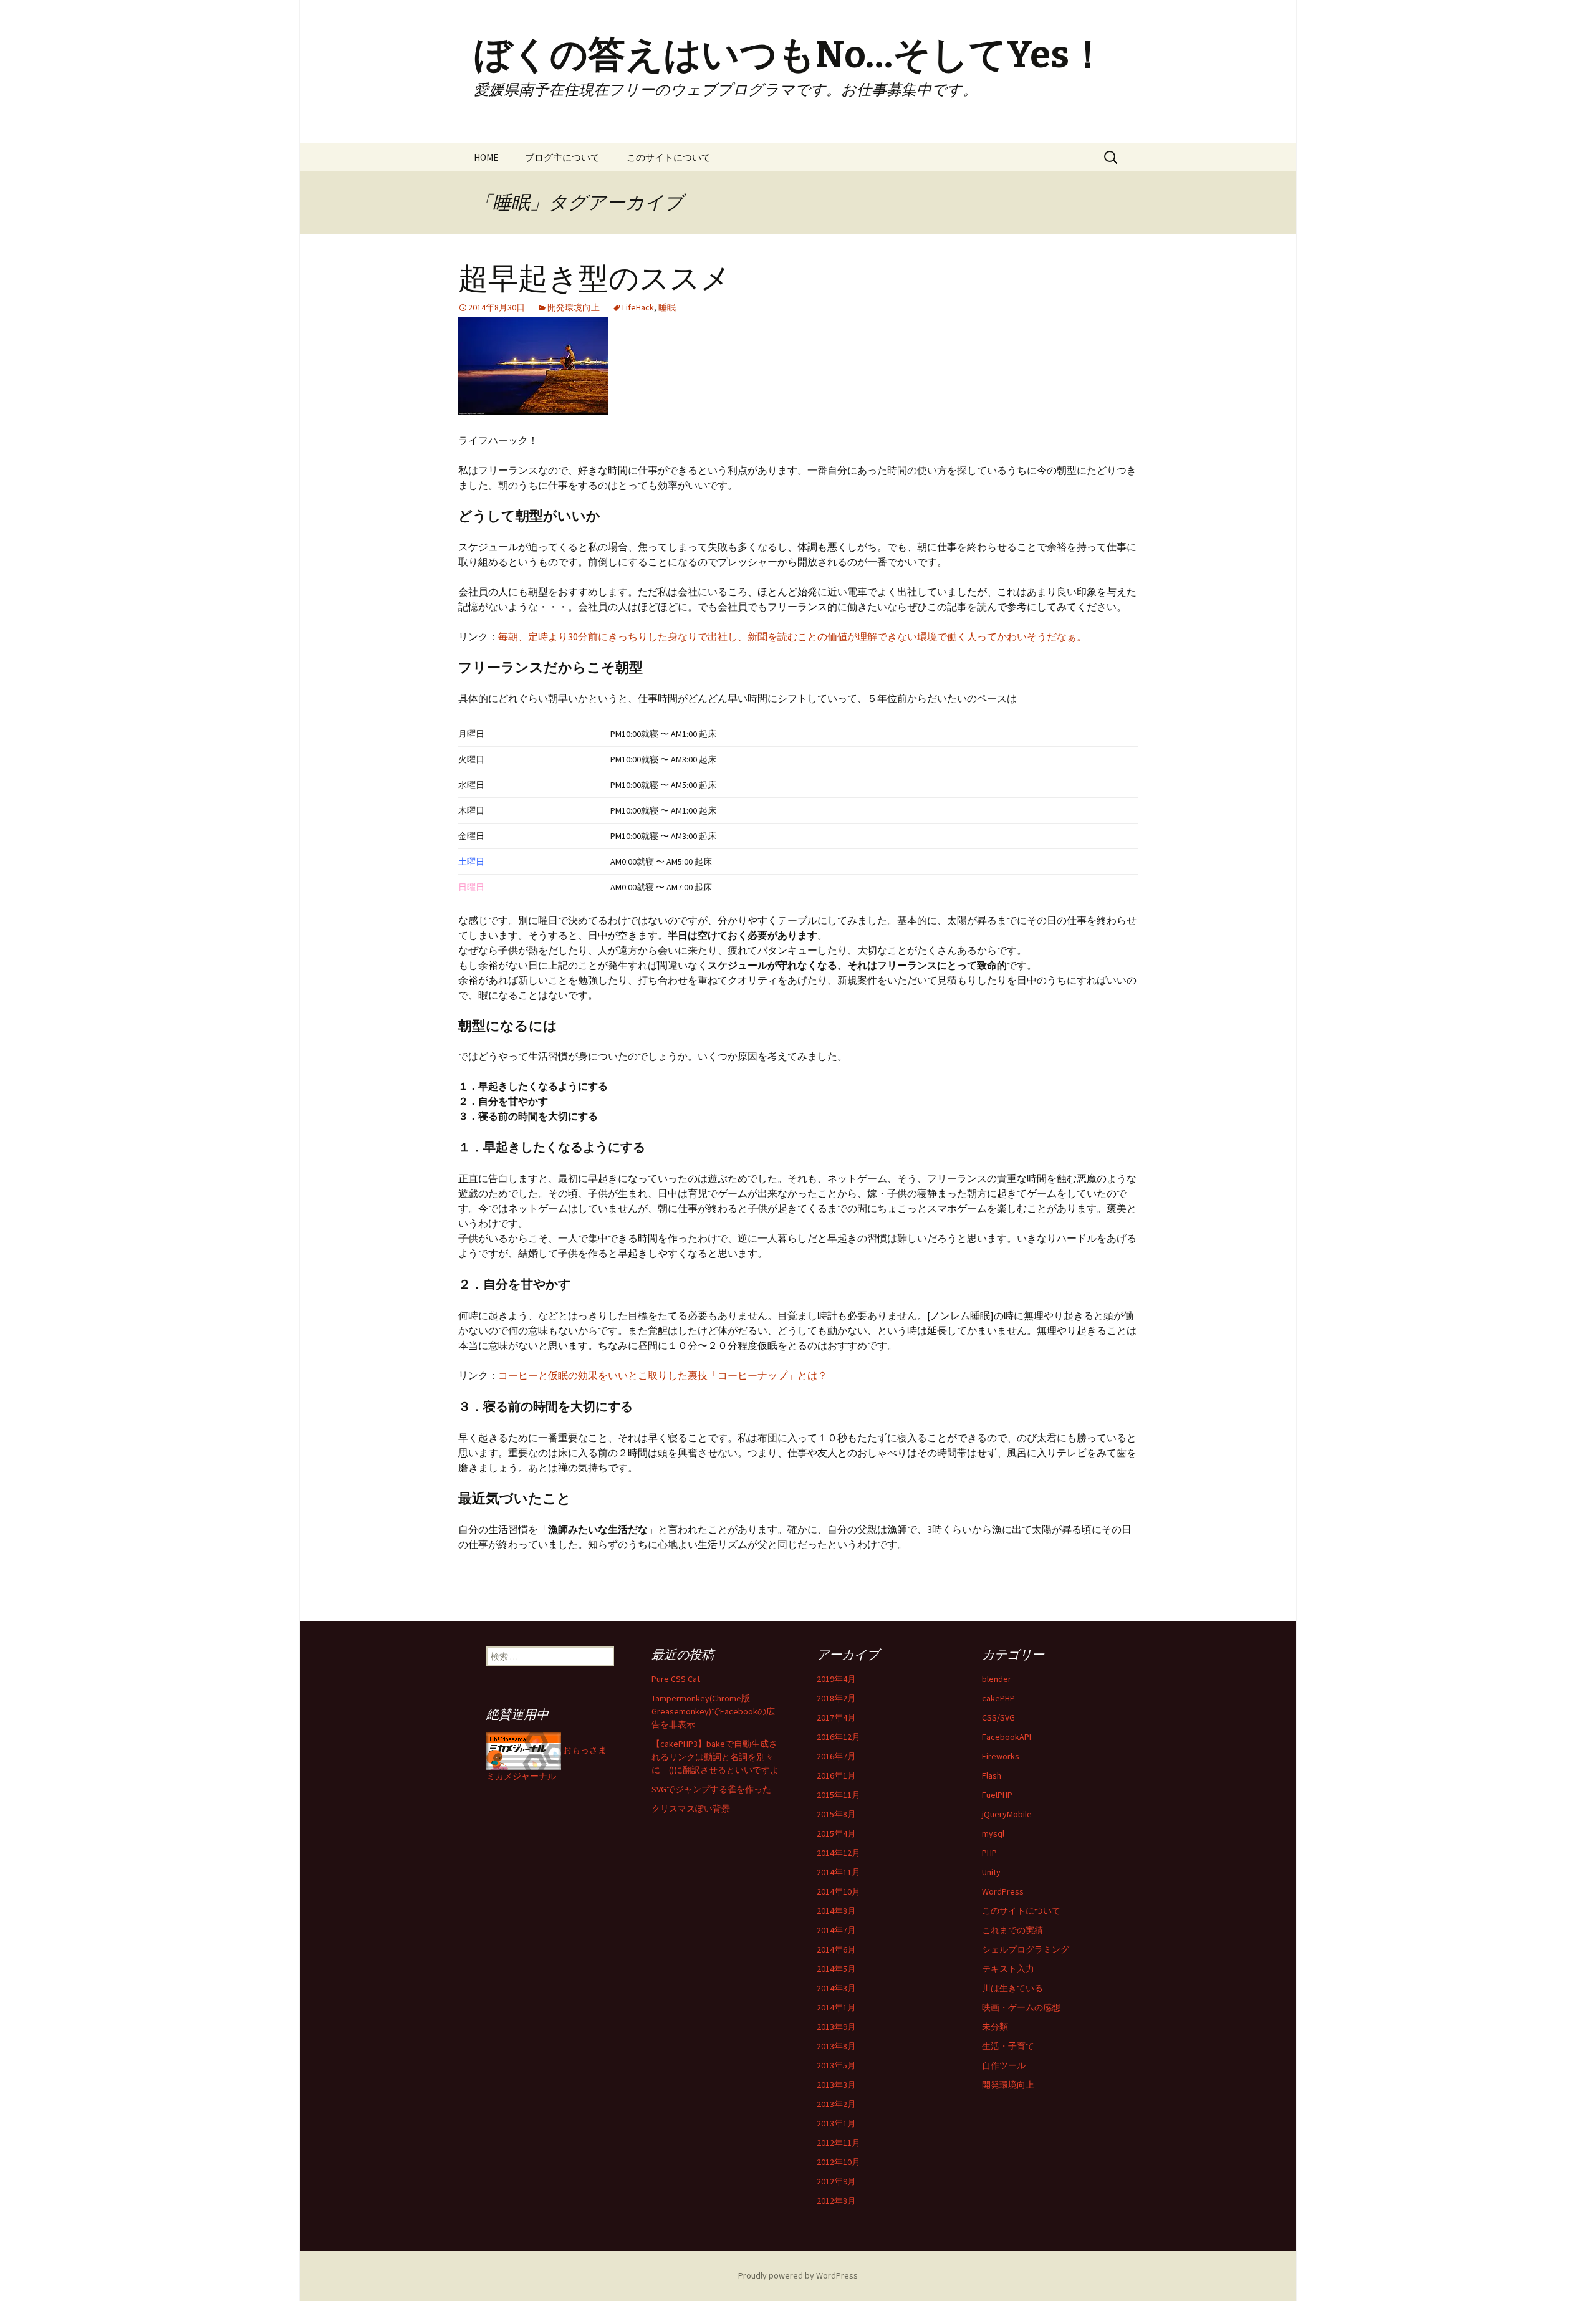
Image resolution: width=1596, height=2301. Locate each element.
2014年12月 (839, 1853)
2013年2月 (836, 2104)
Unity (991, 1872)
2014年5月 (836, 1969)
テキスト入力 (1008, 1969)
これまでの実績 (1012, 1930)
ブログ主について (562, 157)
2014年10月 (839, 1891)
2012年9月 (836, 2181)
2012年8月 (836, 2201)
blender (997, 1679)
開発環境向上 (574, 307)
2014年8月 (836, 1911)
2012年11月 (839, 2143)
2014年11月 (839, 1872)
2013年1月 (836, 2123)
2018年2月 (836, 1698)
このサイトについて (669, 157)
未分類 (995, 2027)
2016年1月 (836, 1775)
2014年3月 (836, 1988)
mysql (993, 1833)
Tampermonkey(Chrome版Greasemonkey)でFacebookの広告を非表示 (713, 1711)
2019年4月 (836, 1679)
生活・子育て (1008, 2046)
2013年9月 (836, 2027)
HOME (486, 157)
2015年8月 (836, 1814)
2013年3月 (836, 2085)
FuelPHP (997, 1795)
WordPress (1003, 1891)
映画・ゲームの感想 (1021, 2007)
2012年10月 (839, 2162)
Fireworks (1001, 1756)
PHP (989, 1853)
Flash (992, 1775)
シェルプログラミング (1026, 1949)
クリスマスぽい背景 (691, 1809)
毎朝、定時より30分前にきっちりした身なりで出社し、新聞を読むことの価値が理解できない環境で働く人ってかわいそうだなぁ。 (792, 636)
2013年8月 (836, 2046)
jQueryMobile (1007, 1814)
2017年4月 (836, 1717)
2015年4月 (836, 1833)
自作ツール (1004, 2065)
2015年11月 (839, 1795)
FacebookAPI (1007, 1737)
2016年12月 (839, 1737)
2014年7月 (836, 1930)
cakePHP (998, 1698)
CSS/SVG (998, 1717)
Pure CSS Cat (676, 1679)
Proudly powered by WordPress (798, 2275)
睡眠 (667, 307)
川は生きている (1012, 1988)
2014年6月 (836, 1949)
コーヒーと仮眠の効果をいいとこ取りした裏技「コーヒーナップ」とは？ (663, 1375)
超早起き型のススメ (594, 279)
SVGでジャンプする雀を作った (711, 1789)
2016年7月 (836, 1756)
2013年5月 (836, 2065)
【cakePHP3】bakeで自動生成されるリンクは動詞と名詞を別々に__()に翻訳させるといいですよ (715, 1757)
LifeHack (638, 307)
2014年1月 (836, 2007)
